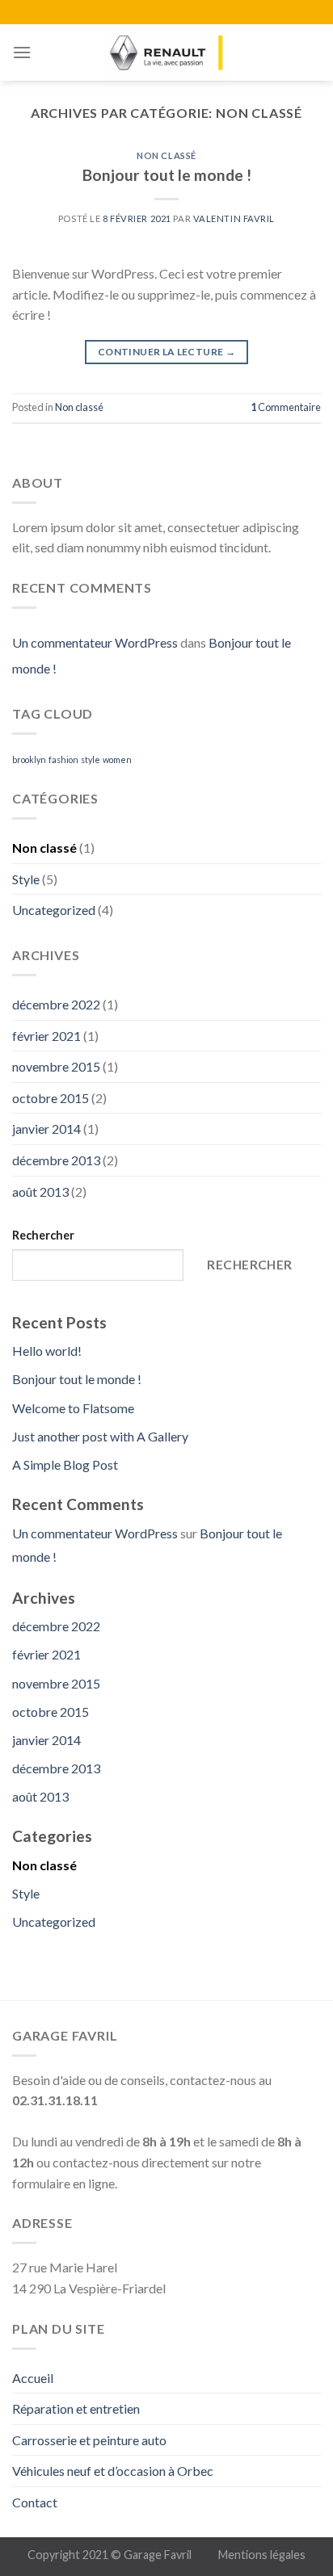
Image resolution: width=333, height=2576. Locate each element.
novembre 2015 (56, 1066)
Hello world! (47, 1351)
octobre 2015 (51, 1098)
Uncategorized (54, 910)
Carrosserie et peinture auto (89, 2440)
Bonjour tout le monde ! (167, 175)
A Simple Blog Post (65, 1464)
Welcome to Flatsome (73, 1408)
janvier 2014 (46, 1129)
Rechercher (43, 1235)
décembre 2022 (56, 1004)
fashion (63, 759)
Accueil (33, 2378)
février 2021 (46, 1036)
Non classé (166, 155)
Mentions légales (262, 2555)
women (117, 759)
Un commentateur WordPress (95, 642)
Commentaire (286, 407)
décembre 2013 (56, 1160)
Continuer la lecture (166, 352)
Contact (35, 2502)
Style (26, 879)
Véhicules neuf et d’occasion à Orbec (113, 2471)
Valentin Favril (234, 218)
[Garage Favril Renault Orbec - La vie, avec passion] (166, 52)
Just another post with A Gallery (100, 1436)
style (91, 759)
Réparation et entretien (76, 2408)
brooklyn (29, 759)
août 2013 (40, 1192)
